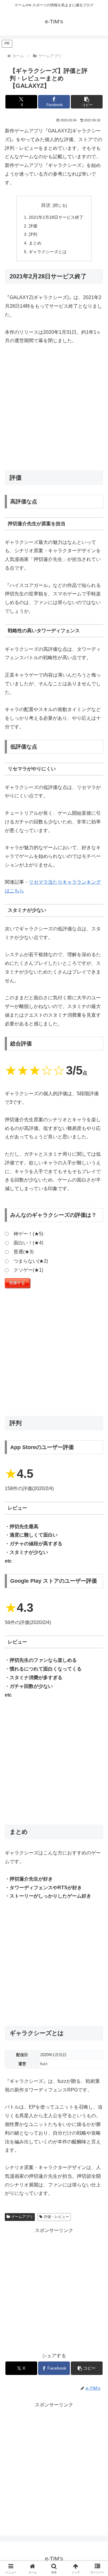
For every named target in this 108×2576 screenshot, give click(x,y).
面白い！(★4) (28, 1243)
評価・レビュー (56, 2217)
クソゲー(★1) (28, 1270)
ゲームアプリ (22, 2217)
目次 (46, 205)
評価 (33, 226)
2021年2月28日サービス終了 (56, 217)
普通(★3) (24, 1252)
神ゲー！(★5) (28, 1234)
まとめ (35, 243)
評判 (33, 234)
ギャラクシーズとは (48, 252)
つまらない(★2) (31, 1261)
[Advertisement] (54, 408)
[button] (87, 102)
